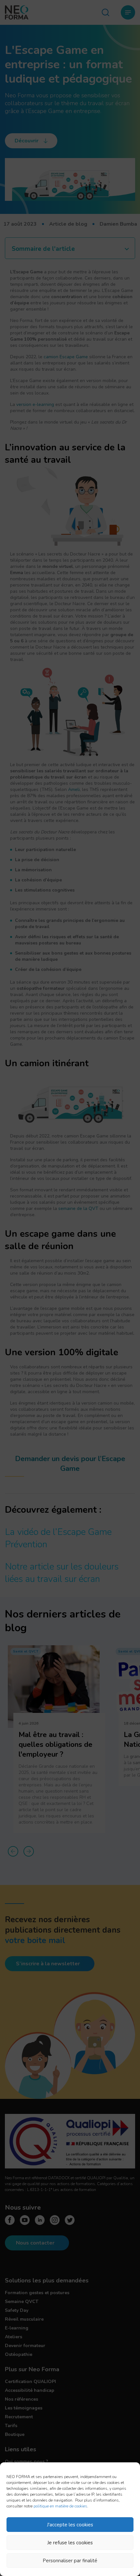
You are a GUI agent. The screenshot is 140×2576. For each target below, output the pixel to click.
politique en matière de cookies (60, 2506)
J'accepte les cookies (70, 2525)
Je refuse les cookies (70, 2543)
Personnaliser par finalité (70, 2561)
